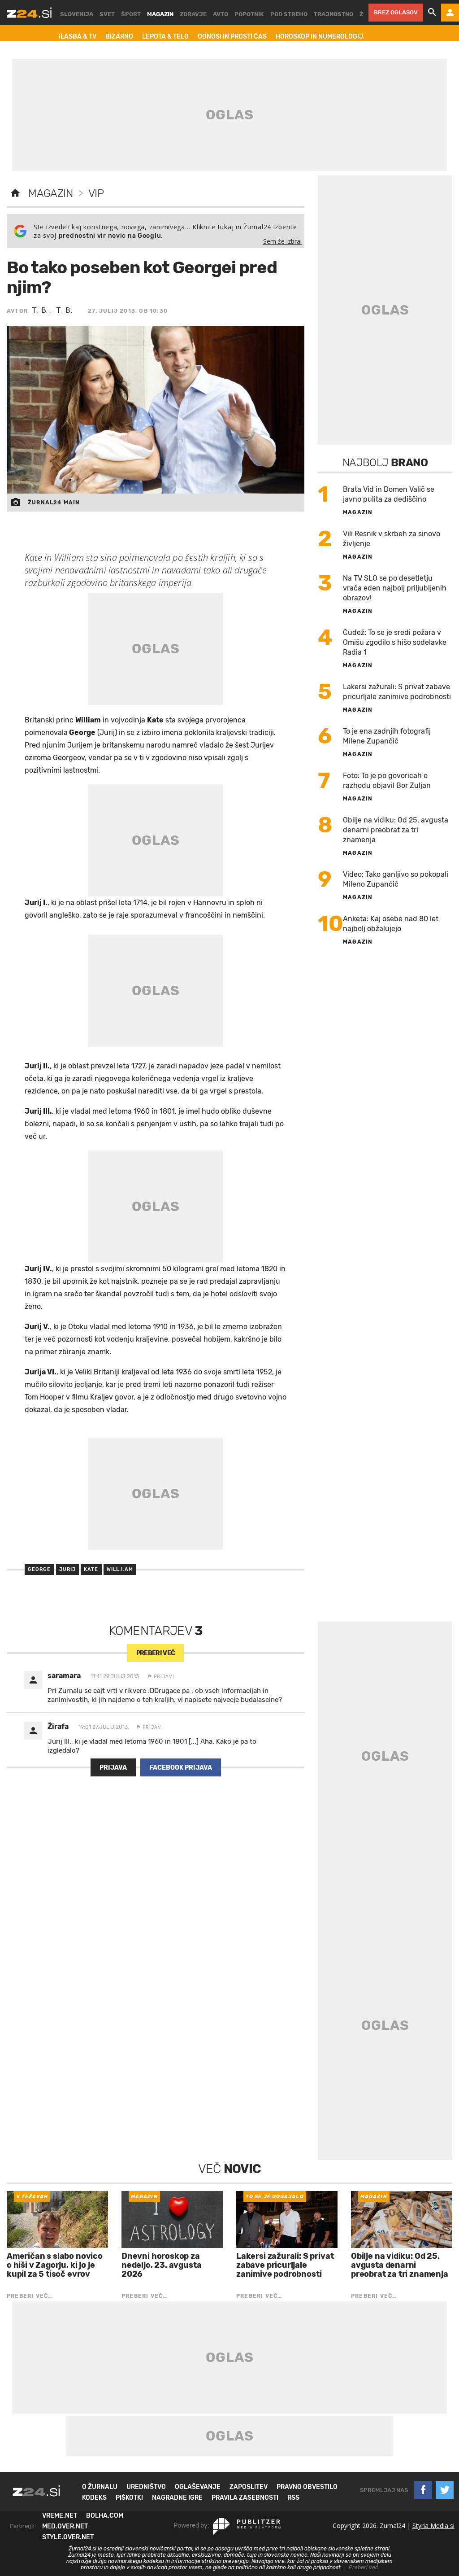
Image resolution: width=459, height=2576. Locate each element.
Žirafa (58, 1726)
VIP (96, 193)
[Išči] (432, 13)
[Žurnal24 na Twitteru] (445, 2490)
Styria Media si (433, 2526)
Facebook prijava (181, 1768)
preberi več (156, 1653)
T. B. (41, 310)
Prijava (113, 1768)
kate (91, 1569)
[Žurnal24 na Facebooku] (423, 2490)
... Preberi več (361, 2567)
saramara (64, 1676)
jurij (68, 1569)
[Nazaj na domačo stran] (15, 193)
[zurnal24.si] (29, 13)
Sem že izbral (282, 241)
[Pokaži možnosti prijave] (450, 13)
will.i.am (120, 1569)
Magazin (50, 193)
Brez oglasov (396, 12)
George (39, 1569)
